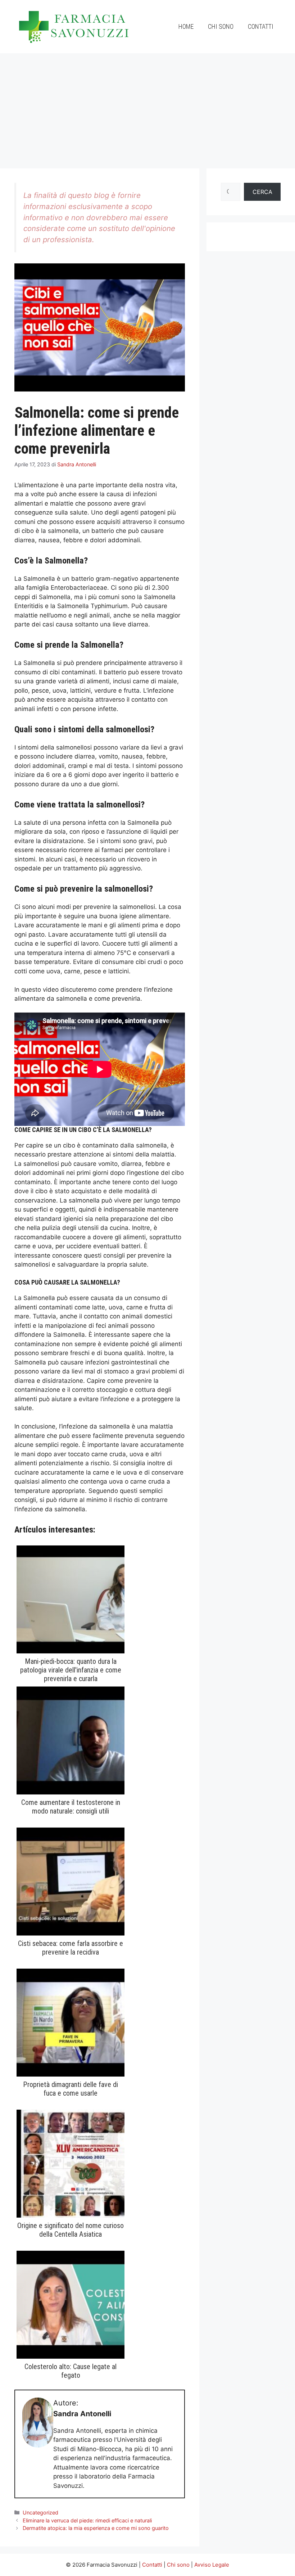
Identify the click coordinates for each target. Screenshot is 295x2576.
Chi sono (221, 26)
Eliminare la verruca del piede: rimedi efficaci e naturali (87, 2520)
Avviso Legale (212, 2565)
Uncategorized (40, 2512)
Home (186, 26)
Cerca (262, 192)
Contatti (261, 26)
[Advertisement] (147, 107)
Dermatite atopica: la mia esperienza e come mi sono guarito (96, 2528)
